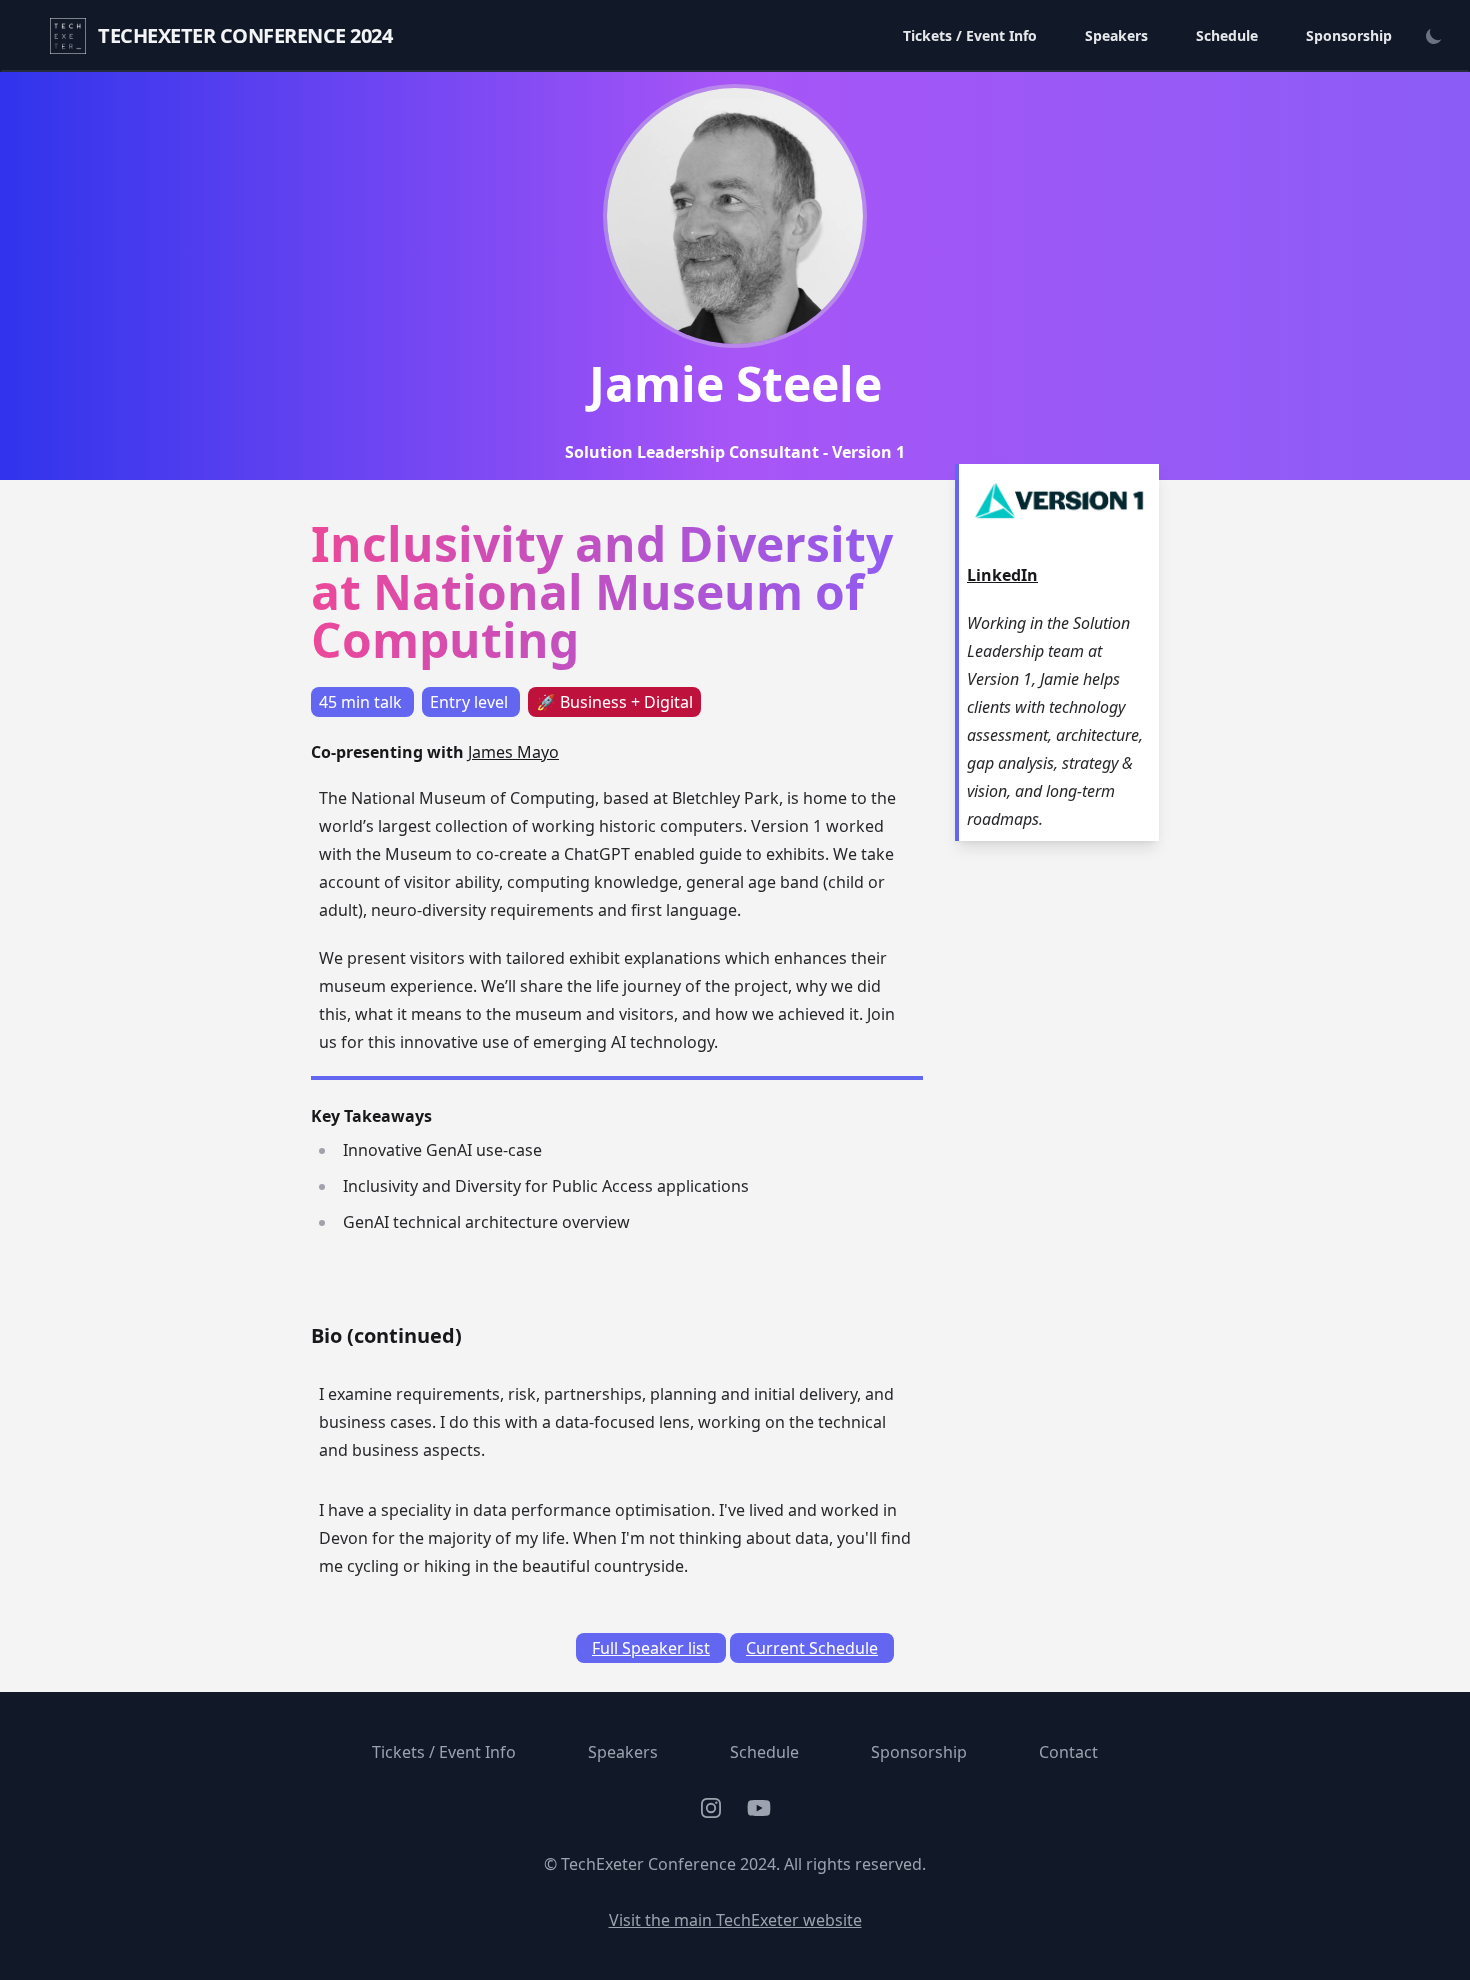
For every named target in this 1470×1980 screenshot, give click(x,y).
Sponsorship (1349, 35)
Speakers (1116, 35)
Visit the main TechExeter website (735, 1920)
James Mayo (513, 752)
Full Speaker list (651, 1648)
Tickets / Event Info (970, 35)
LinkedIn (1002, 575)
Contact (1068, 1752)
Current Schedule (812, 1648)
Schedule (1227, 35)
